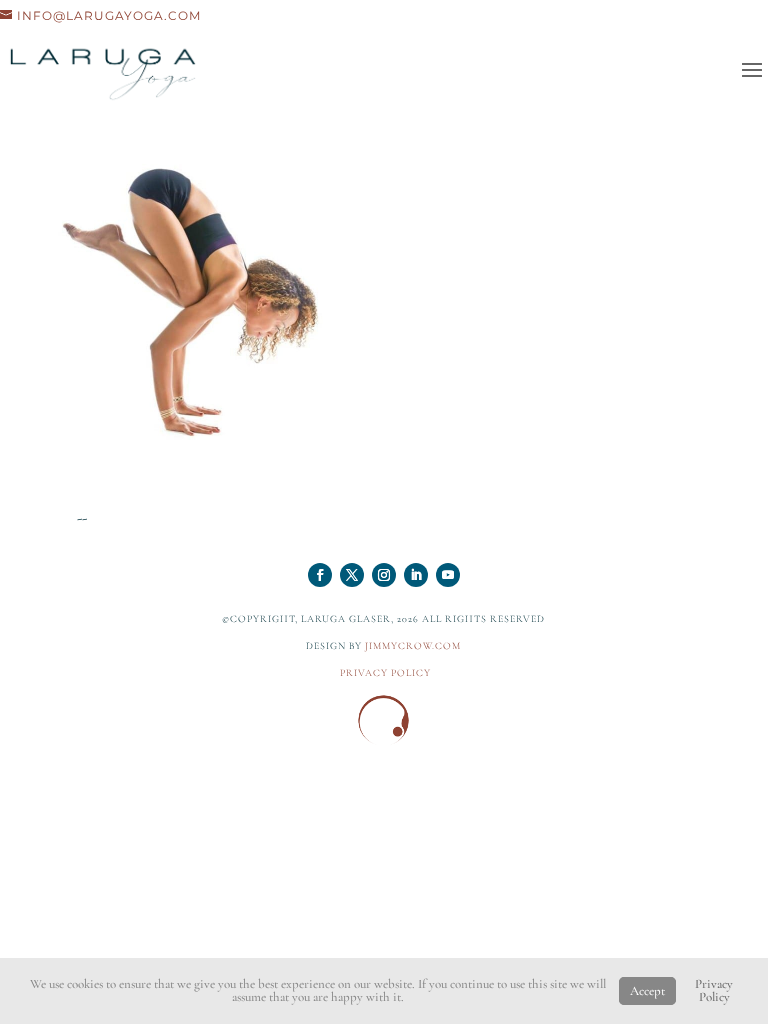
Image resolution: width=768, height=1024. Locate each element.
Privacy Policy (714, 990)
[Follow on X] (352, 575)
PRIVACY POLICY (385, 673)
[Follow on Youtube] (448, 575)
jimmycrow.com (413, 646)
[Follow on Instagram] (384, 575)
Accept (647, 991)
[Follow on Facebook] (320, 575)
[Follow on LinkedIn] (416, 575)
